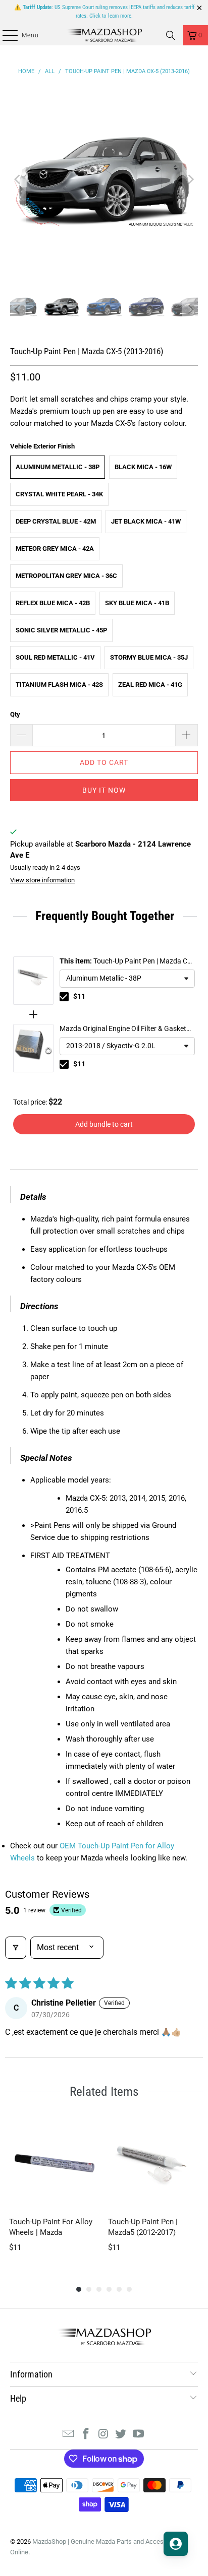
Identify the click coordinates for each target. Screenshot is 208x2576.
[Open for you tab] (176, 2544)
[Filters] (16, 1948)
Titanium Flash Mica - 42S (59, 685)
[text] (104, 916)
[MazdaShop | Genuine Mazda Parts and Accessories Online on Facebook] (86, 2435)
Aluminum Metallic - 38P (58, 467)
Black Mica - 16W (143, 467)
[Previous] (18, 179)
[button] (127, 979)
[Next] (190, 179)
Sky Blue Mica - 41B (137, 603)
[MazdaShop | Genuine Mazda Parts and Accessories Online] (104, 35)
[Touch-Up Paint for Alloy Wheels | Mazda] (55, 2163)
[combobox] (127, 979)
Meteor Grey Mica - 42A (55, 549)
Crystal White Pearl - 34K (59, 494)
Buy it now (104, 790)
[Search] (171, 35)
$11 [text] (79, 996)
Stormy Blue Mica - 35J (149, 657)
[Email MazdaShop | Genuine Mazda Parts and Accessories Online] (69, 2435)
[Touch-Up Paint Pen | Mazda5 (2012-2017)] (153, 2163)
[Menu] (5, 35)
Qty (15, 714)
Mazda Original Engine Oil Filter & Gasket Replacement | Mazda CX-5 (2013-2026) (123, 1029)
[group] (55, 2191)
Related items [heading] (104, 2091)
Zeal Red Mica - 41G (150, 685)
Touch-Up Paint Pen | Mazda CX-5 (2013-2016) (127, 962)
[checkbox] (64, 997)
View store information (42, 880)
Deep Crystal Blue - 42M (56, 521)
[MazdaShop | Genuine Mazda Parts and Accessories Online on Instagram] (103, 2435)
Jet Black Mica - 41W (146, 521)
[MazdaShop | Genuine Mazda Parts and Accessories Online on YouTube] (139, 2435)
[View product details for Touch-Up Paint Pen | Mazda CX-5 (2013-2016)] (33, 981)
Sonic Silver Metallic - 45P (61, 630)
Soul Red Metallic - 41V (55, 657)
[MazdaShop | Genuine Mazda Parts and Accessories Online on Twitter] (121, 2435)
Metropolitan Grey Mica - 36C (66, 576)
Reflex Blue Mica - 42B (53, 603)
